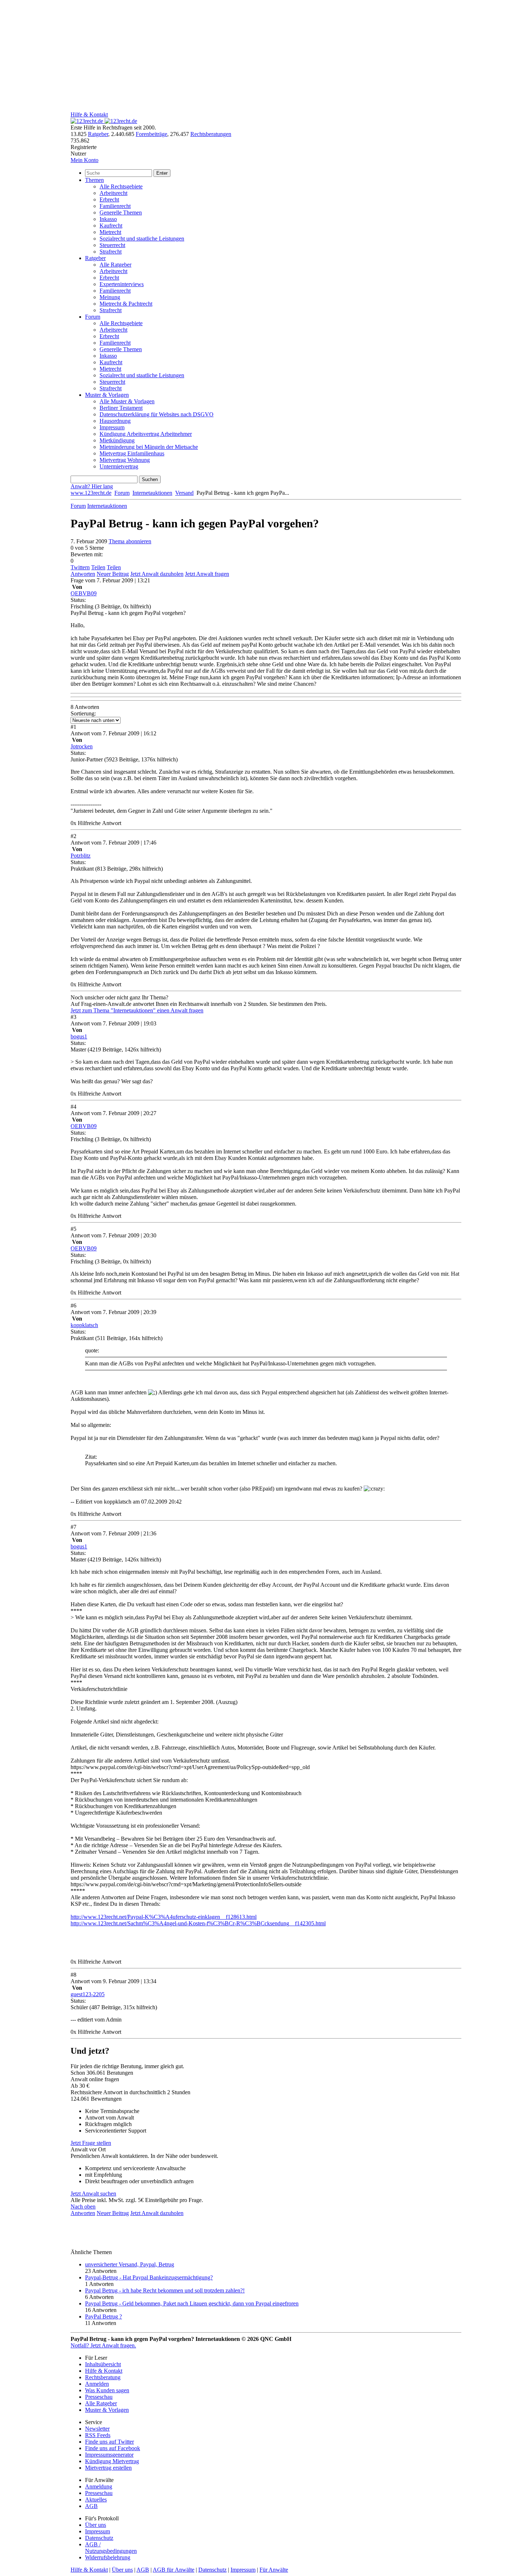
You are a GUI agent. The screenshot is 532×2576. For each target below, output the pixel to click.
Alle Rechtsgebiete (121, 186)
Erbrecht (109, 199)
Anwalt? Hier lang (92, 486)
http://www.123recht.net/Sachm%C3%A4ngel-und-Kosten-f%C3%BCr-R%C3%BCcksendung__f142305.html (198, 1923)
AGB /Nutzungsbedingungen (111, 2548)
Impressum (112, 427)
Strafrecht (111, 252)
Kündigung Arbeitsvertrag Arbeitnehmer (146, 434)
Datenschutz (99, 2538)
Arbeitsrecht (113, 193)
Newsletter (97, 2429)
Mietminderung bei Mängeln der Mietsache (149, 447)
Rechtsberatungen (211, 134)
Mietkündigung (117, 440)
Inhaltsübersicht (103, 2364)
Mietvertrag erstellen (108, 2468)
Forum (93, 317)
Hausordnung (115, 421)
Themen (94, 180)
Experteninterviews (122, 284)
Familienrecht (115, 206)
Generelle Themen (121, 212)
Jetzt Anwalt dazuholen (157, 574)
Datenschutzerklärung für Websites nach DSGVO (157, 414)
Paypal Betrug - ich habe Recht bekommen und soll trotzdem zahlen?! (165, 2290)
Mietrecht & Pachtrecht (126, 304)
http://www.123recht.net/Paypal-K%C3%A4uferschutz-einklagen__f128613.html (164, 1917)
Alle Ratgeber (115, 265)
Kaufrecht (111, 226)
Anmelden (97, 2384)
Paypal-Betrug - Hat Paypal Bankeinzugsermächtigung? (149, 2277)
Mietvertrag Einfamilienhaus (132, 453)
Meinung (110, 297)
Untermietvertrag (119, 466)
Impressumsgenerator (109, 2455)
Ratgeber (98, 134)
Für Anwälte (274, 2570)
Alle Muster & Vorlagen (127, 401)
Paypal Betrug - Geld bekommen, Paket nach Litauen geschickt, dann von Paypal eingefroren (192, 2303)
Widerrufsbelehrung (108, 2557)
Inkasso (108, 219)
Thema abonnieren (130, 541)
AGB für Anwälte (174, 2570)
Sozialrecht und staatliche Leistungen (142, 239)
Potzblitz (81, 856)
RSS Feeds (98, 2435)
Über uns (96, 2525)
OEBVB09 (84, 593)
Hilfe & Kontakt (89, 114)
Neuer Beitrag (113, 574)
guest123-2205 (88, 1994)
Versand (184, 493)
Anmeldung (99, 2486)
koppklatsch (84, 1325)
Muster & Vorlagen (107, 395)
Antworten (83, 574)
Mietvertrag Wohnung (125, 460)
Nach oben (83, 2207)
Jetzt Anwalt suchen (93, 2194)
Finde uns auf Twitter (109, 2442)
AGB (91, 2506)
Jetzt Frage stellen (91, 2143)
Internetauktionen (152, 493)
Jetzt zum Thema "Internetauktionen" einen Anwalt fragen (137, 1010)
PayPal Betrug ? (104, 2316)
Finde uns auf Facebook (113, 2448)
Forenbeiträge (151, 134)
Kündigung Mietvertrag (112, 2461)
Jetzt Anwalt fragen (207, 574)
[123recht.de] (104, 121)
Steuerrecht (112, 245)
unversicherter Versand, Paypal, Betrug (130, 2264)
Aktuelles (96, 2500)
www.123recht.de (91, 493)
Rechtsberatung (103, 2377)
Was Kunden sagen (107, 2390)
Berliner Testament (121, 408)
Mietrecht (110, 232)
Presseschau (99, 2397)
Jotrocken (82, 746)
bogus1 (79, 1036)
